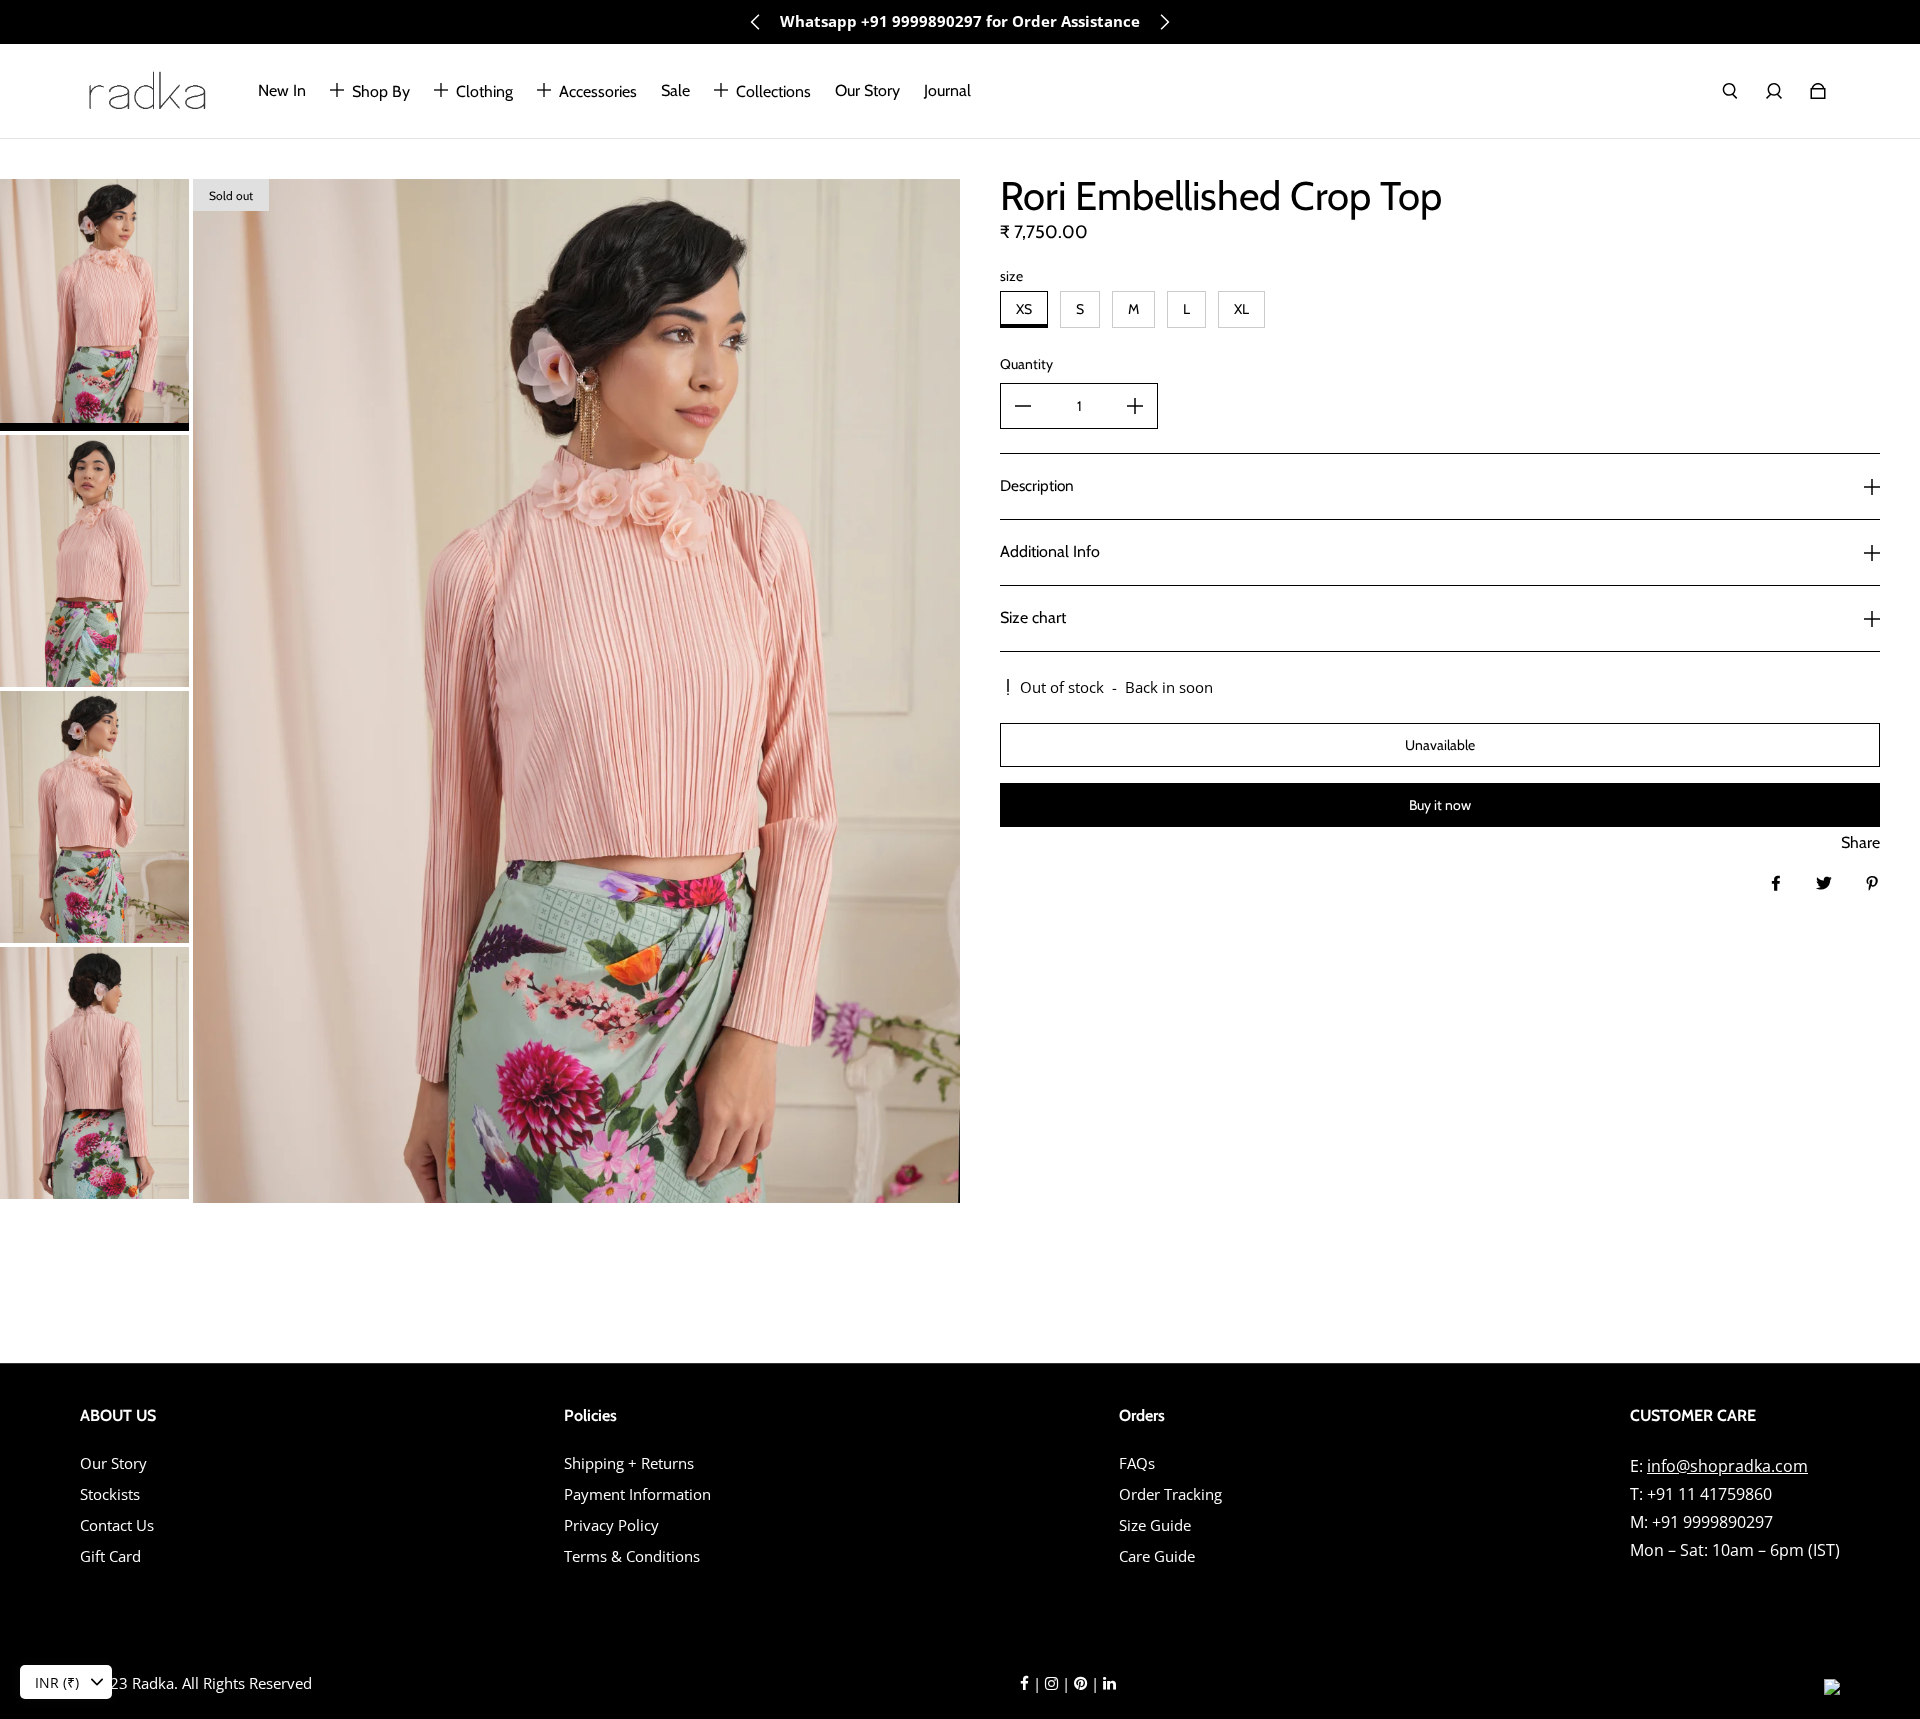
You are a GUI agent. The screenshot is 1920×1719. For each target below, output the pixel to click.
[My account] (1774, 91)
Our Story (113, 1463)
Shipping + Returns (629, 1463)
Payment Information (637, 1494)
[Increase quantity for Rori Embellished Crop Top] (1135, 406)
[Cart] (1818, 91)
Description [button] (1037, 485)
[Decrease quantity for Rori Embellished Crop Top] (1023, 406)
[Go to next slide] (1164, 22)
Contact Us (117, 1525)
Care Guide (1157, 1556)
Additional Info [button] (1050, 551)
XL (1241, 309)
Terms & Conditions (632, 1556)
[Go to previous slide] (756, 22)
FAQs (1137, 1463)
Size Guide (1155, 1525)
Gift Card (110, 1556)
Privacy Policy (611, 1525)
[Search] (1730, 91)
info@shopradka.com (1727, 1466)
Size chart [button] (1033, 617)
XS (1024, 309)
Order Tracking (1170, 1494)
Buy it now (1440, 805)
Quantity (1026, 364)
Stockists (110, 1494)
